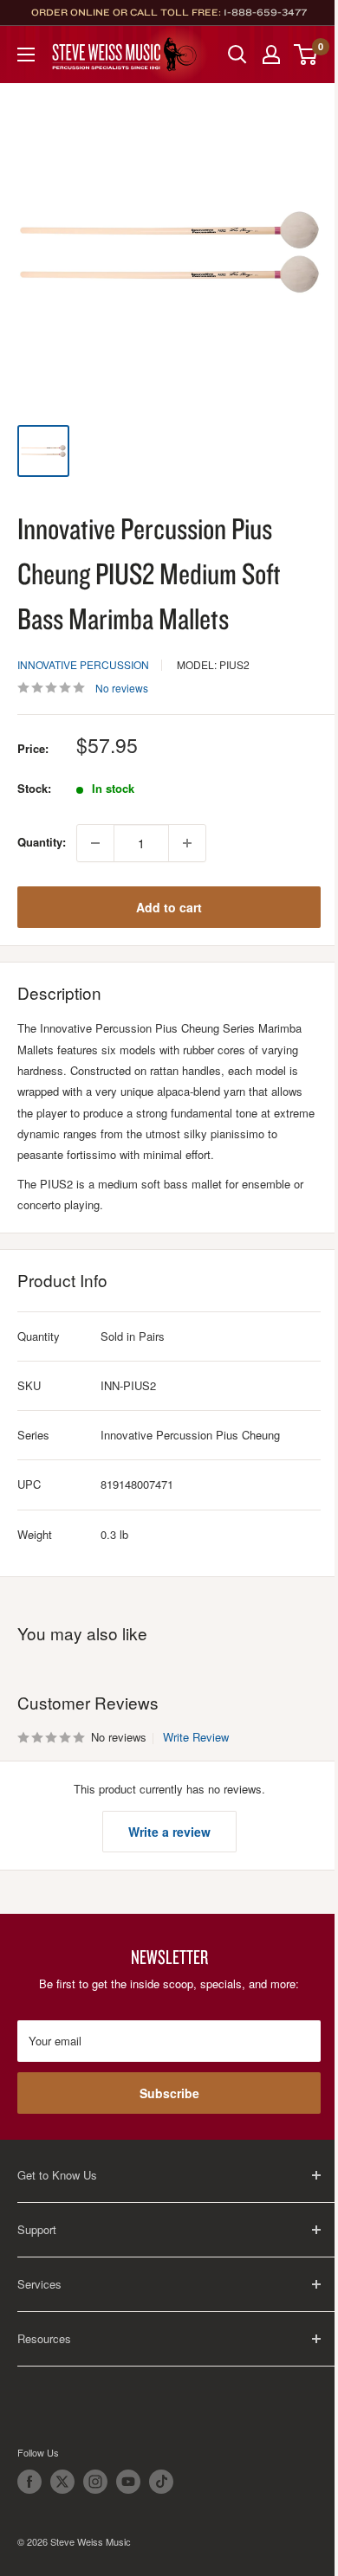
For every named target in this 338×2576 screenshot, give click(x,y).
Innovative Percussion (83, 664)
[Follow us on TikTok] (161, 2482)
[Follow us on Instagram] (95, 2482)
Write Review (196, 1737)
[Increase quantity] (187, 843)
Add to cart (169, 907)
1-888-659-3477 (265, 12)
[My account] (271, 55)
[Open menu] (26, 55)
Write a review (169, 1832)
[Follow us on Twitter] (62, 2482)
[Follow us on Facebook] (29, 2482)
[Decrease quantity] (95, 843)
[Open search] (237, 55)
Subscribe (169, 2093)
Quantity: (42, 842)
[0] (306, 55)
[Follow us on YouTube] (128, 2482)
